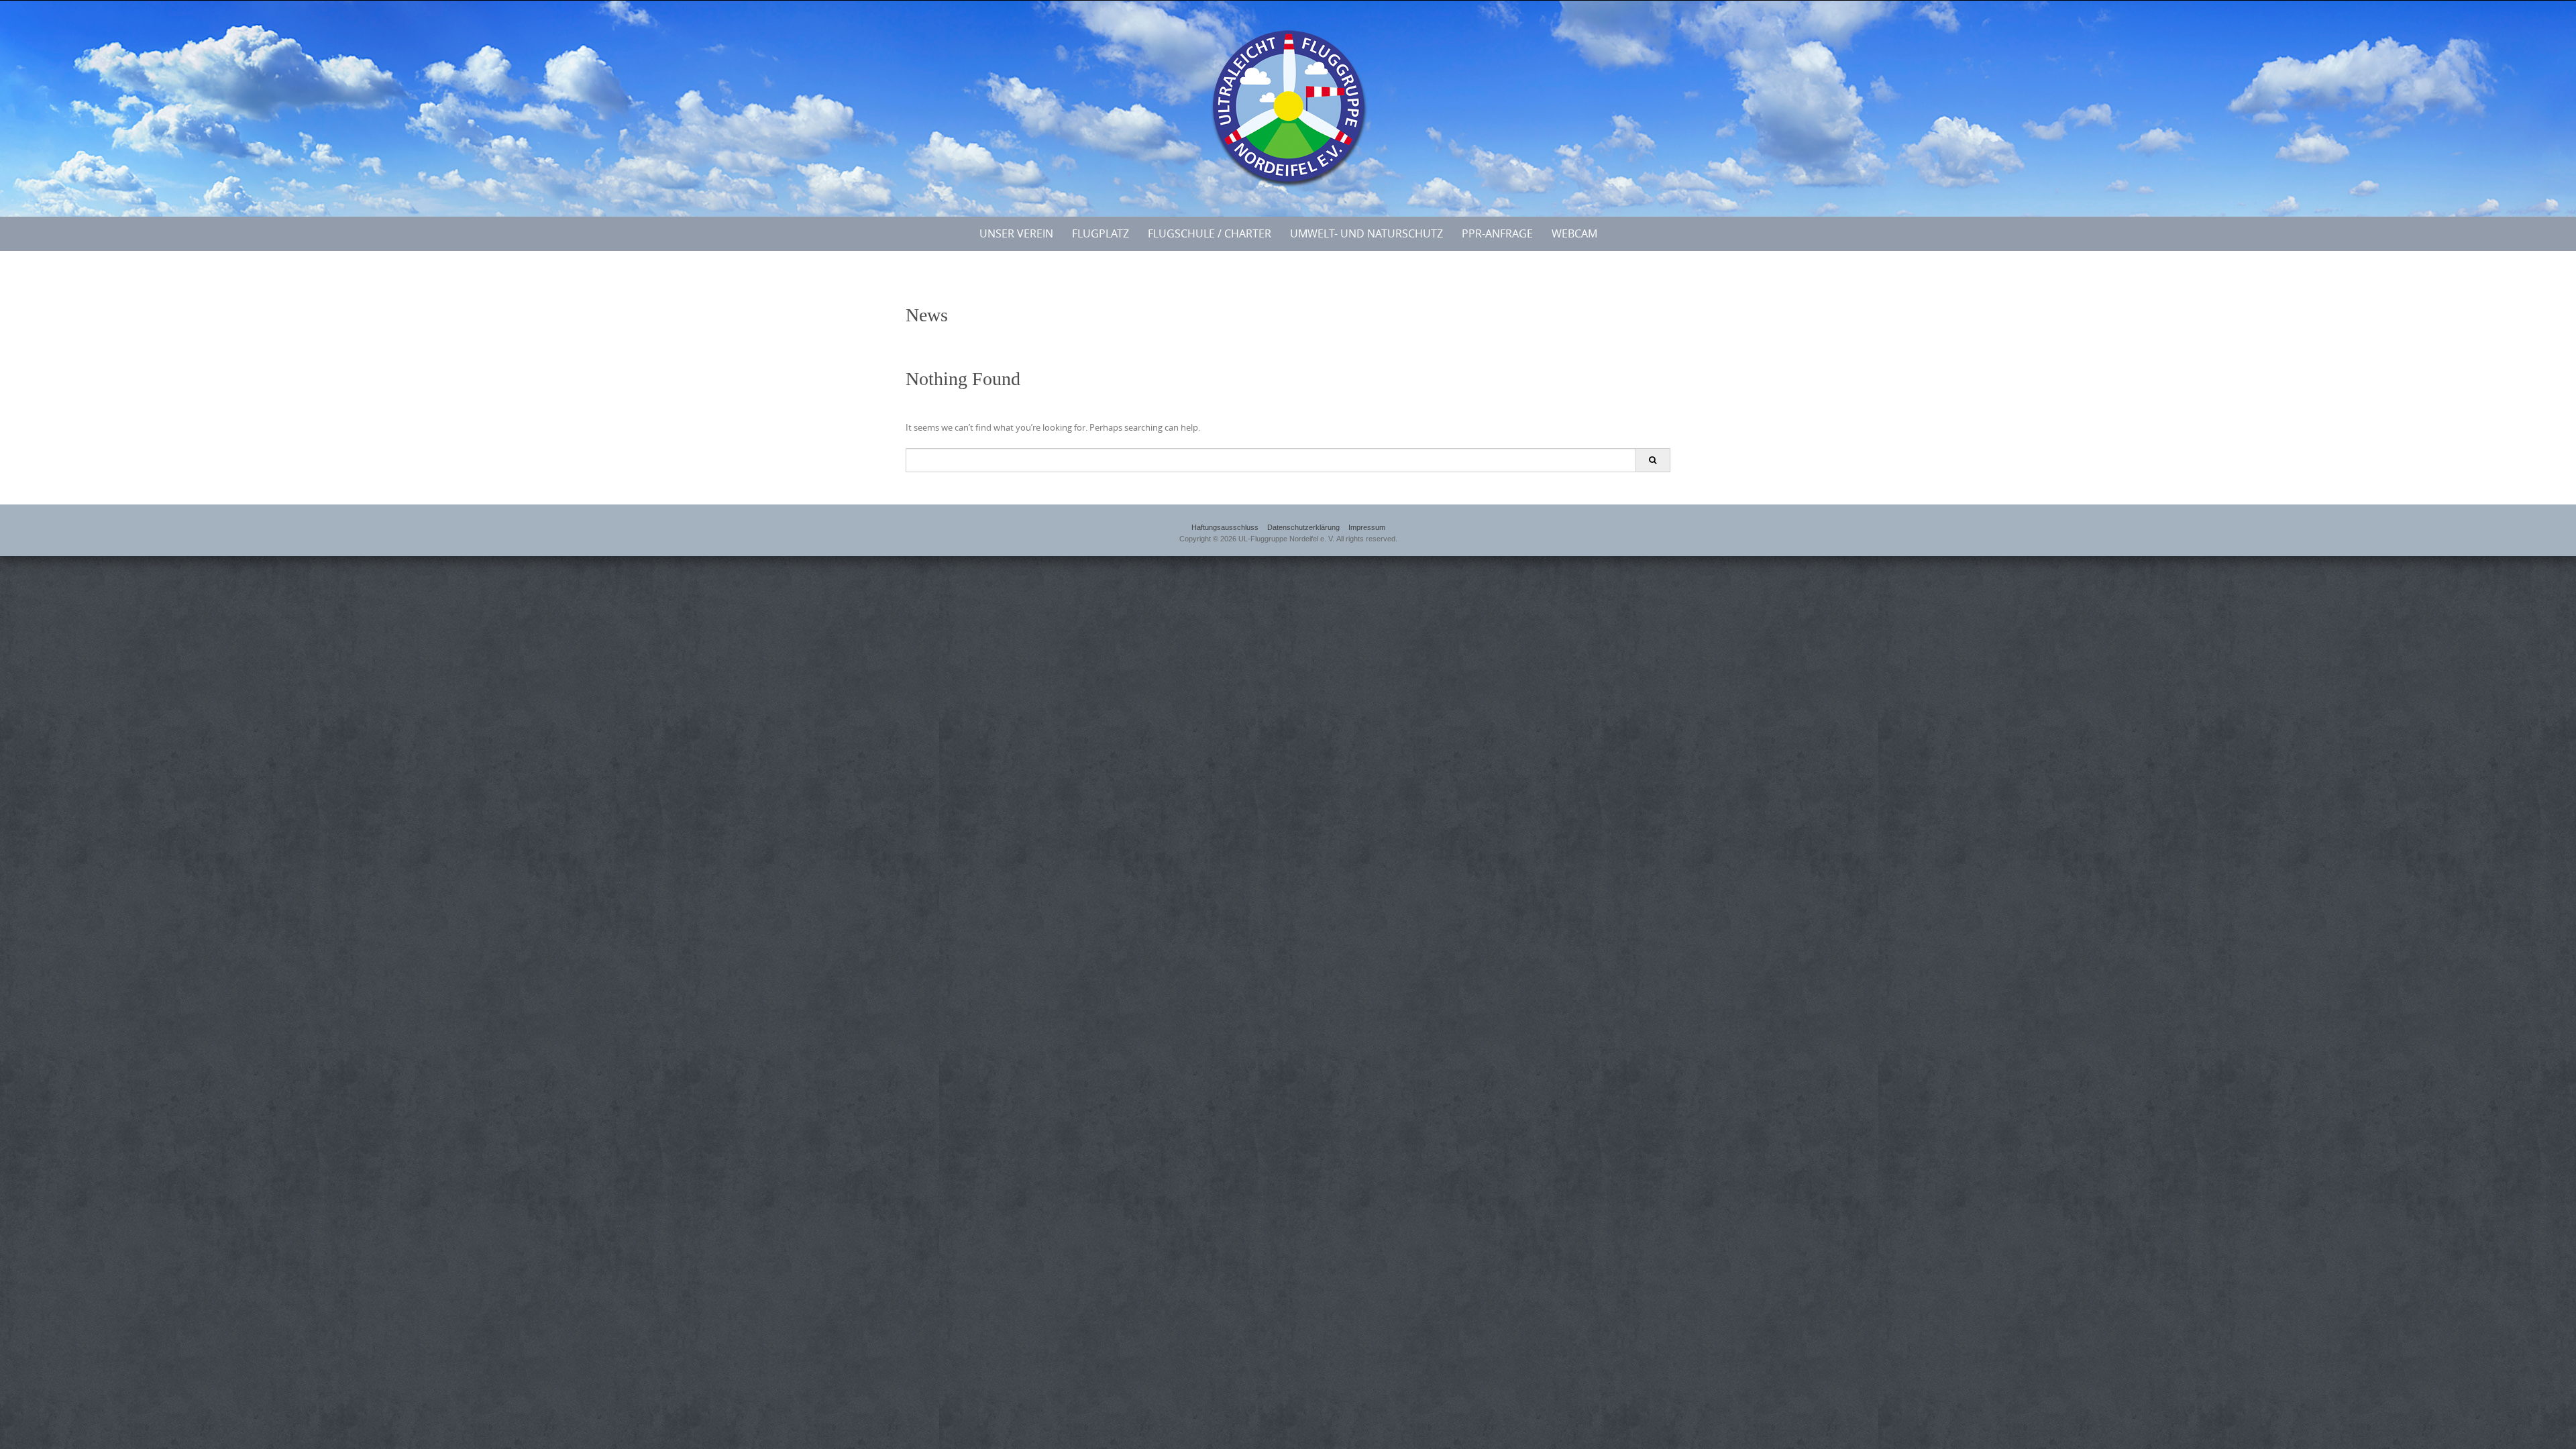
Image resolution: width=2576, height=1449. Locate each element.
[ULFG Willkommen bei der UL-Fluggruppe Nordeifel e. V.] (1288, 106)
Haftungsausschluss (1225, 527)
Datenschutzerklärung (1303, 527)
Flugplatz (1101, 233)
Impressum (1367, 527)
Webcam (1574, 233)
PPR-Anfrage (1497, 233)
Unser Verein (1016, 233)
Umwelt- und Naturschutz (1366, 233)
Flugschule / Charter (1210, 233)
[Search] (1653, 460)
